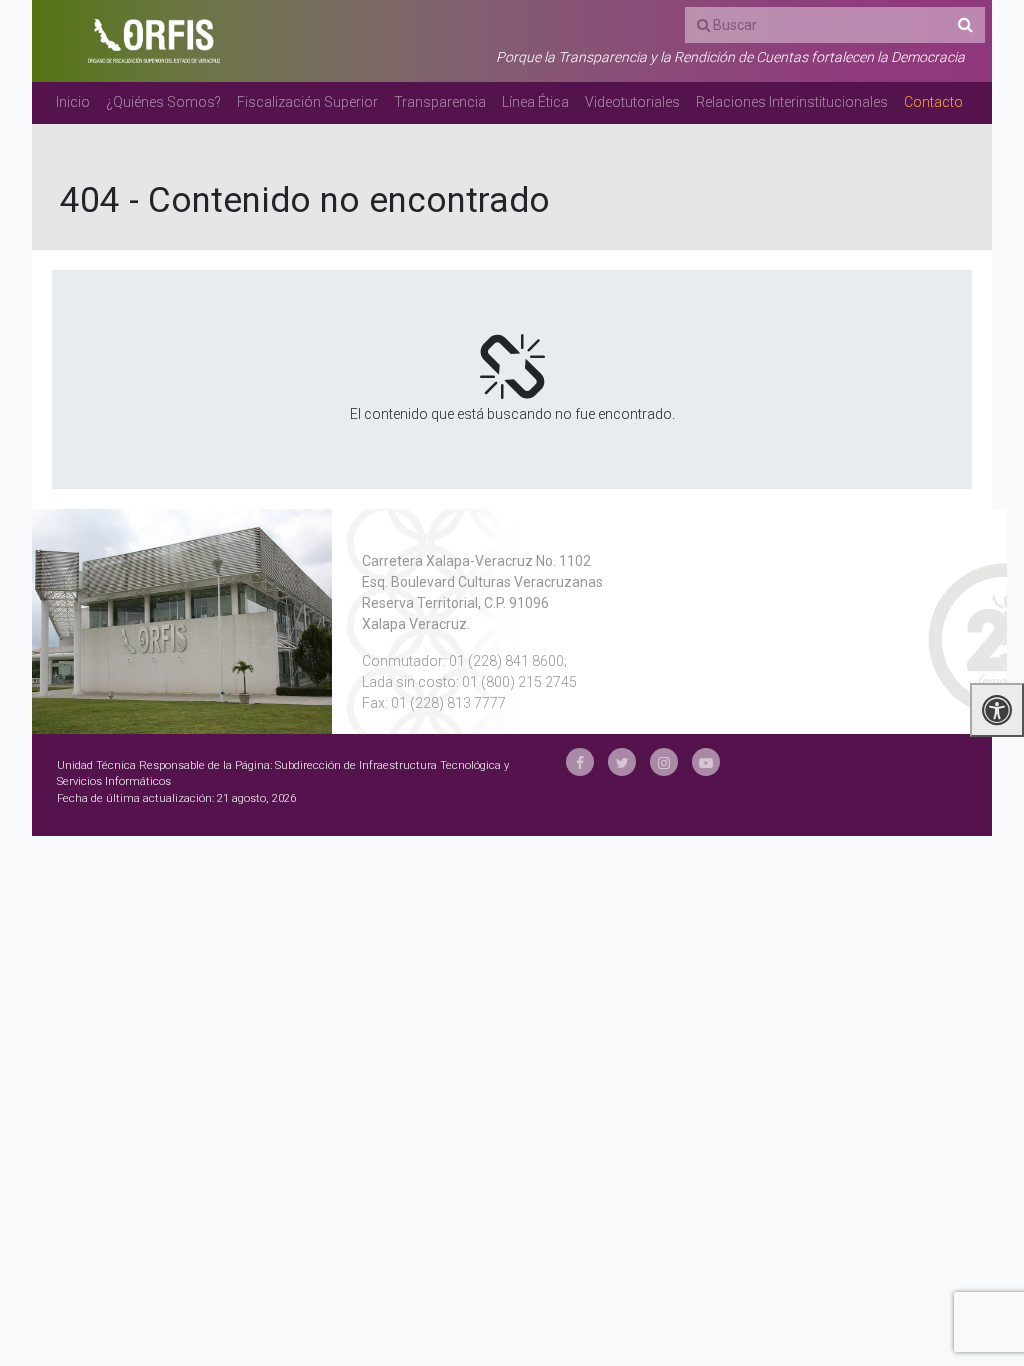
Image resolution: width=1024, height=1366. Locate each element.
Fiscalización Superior (307, 102)
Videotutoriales (632, 102)
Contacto (933, 102)
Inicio (73, 102)
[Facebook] (580, 762)
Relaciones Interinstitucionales (792, 102)
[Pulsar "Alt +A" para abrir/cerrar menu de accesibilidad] (997, 710)
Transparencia (440, 102)
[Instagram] (664, 762)
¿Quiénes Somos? (163, 102)
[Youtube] (706, 762)
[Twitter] (622, 762)
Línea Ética (535, 102)
